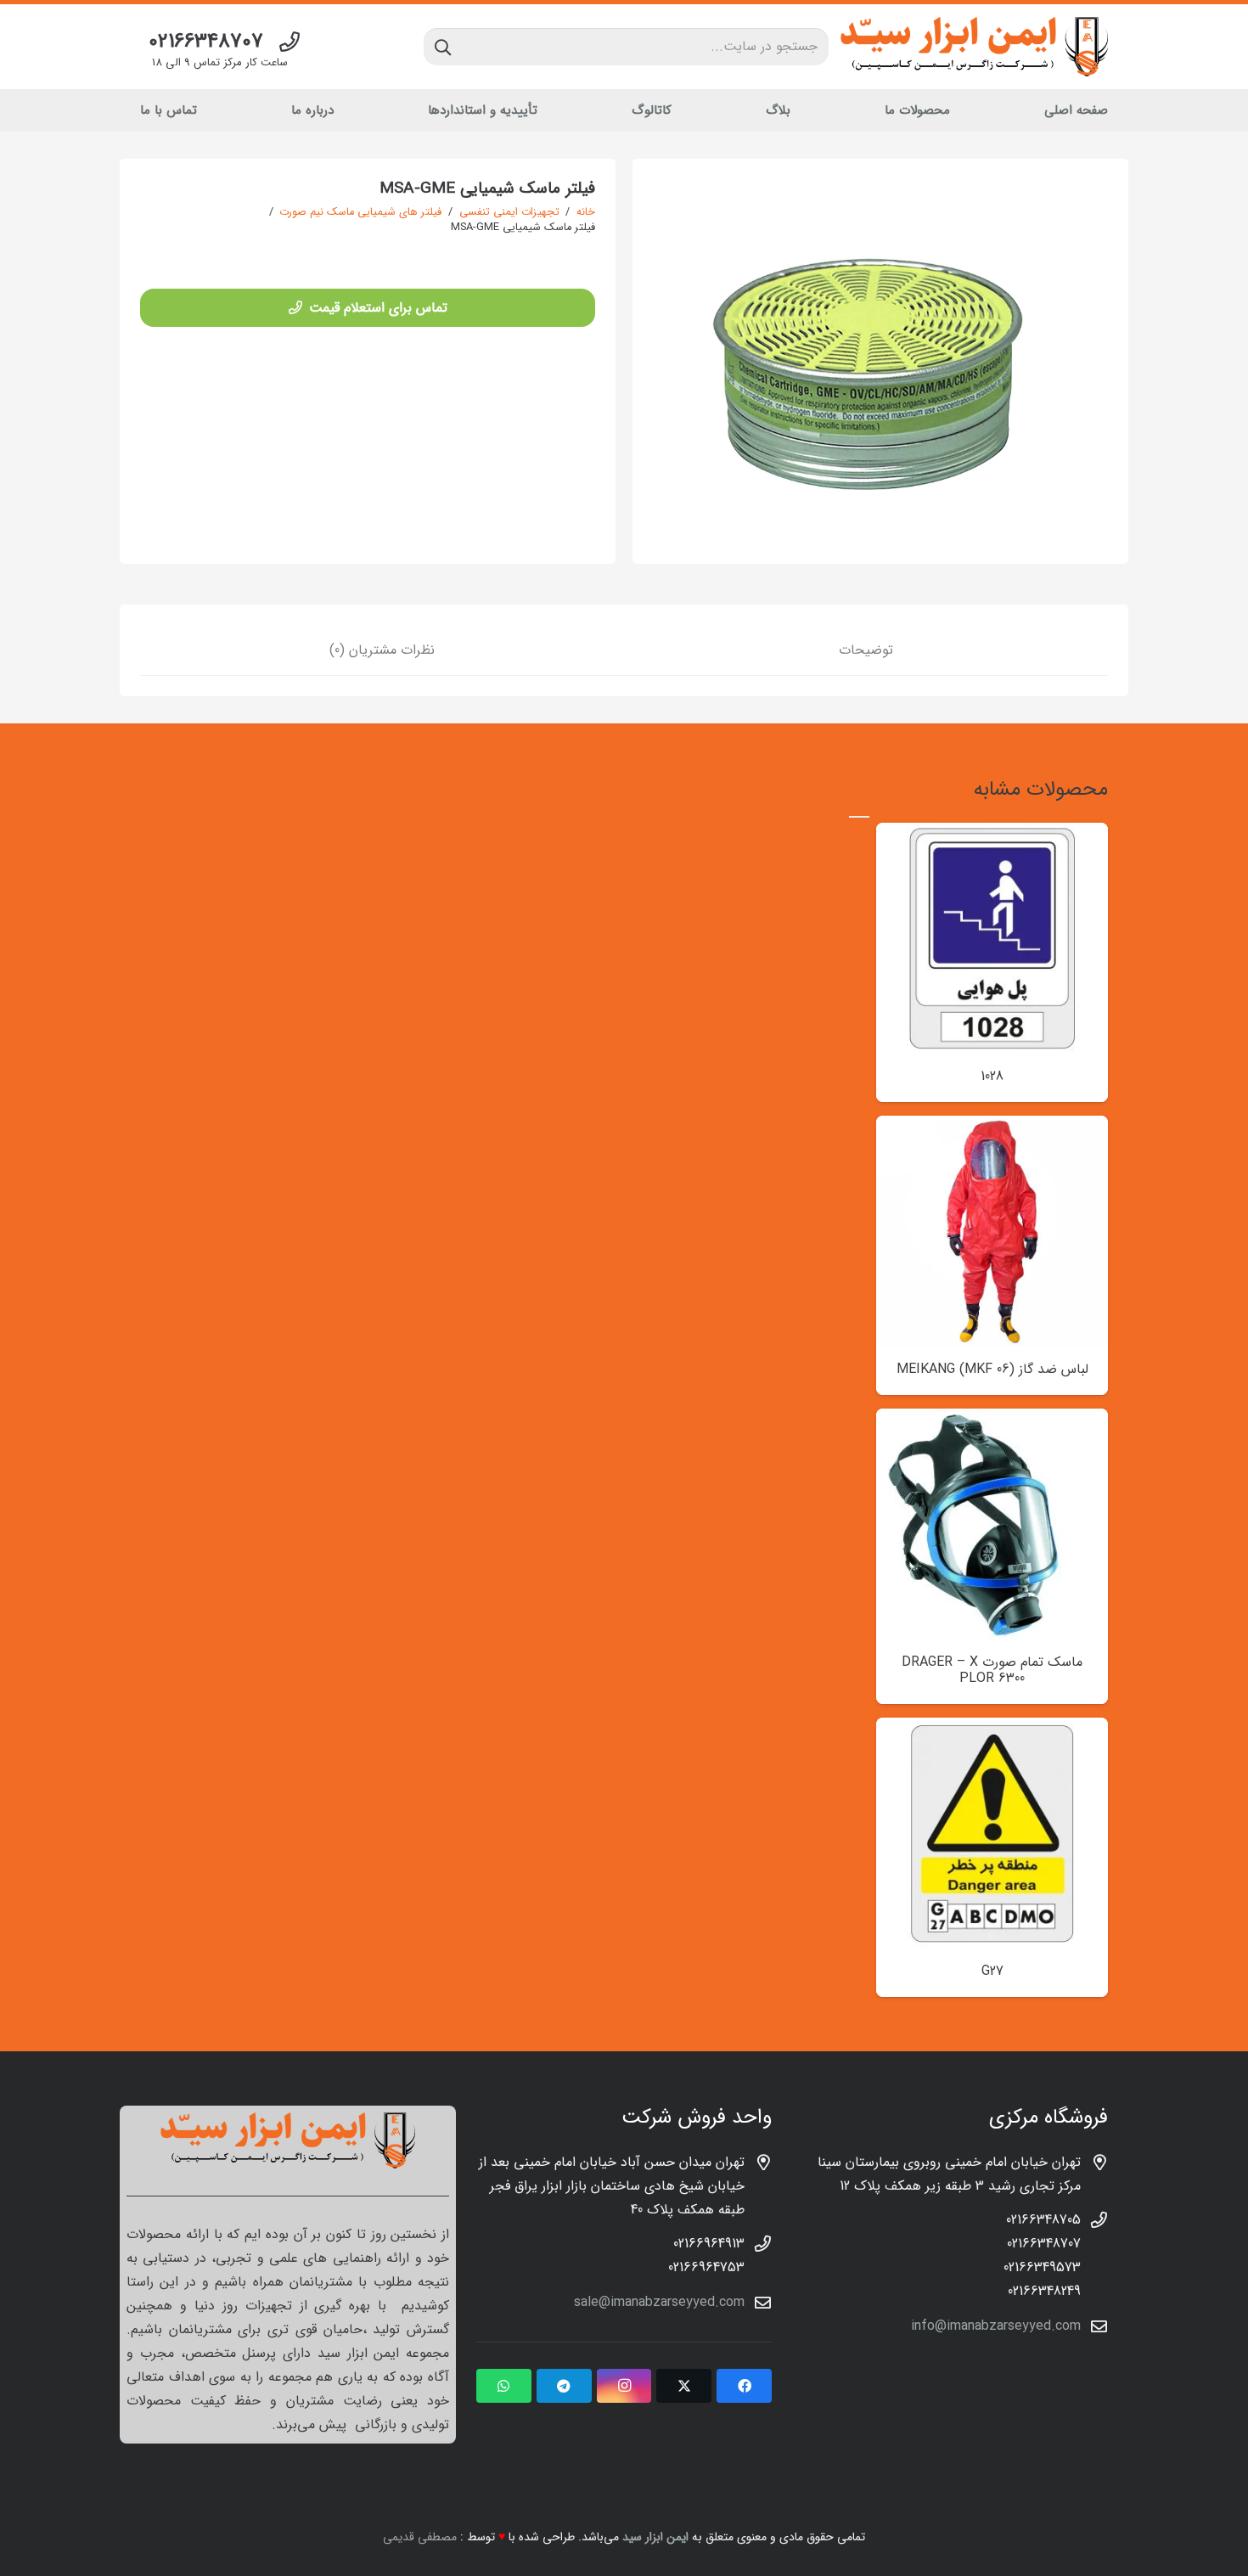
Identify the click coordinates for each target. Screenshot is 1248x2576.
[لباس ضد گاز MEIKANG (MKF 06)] (992, 1127)
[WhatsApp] (504, 2386)
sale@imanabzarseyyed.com (659, 2302)
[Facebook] (744, 2386)
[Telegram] (564, 2386)
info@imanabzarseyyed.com (996, 2326)
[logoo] (974, 47)
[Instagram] (624, 2386)
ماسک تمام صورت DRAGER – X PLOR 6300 (992, 1670)
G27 (992, 1971)
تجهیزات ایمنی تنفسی (509, 212)
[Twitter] (684, 2386)
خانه (586, 212)
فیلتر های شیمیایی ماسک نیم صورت (360, 212)
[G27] (992, 1729)
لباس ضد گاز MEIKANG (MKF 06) (992, 1369)
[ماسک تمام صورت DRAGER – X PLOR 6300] (992, 1420)
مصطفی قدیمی (420, 2537)
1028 (992, 1076)
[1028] (992, 834)
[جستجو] (443, 47)
